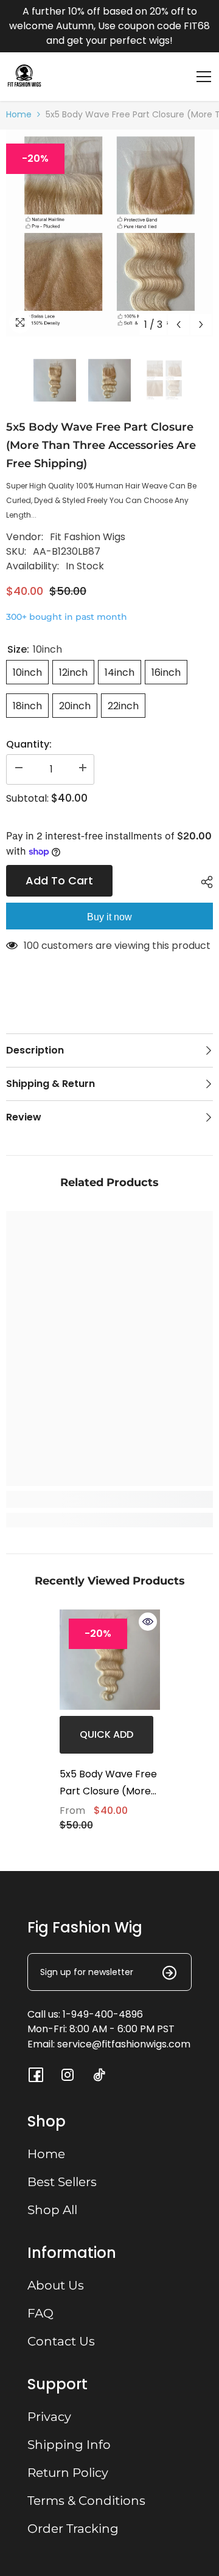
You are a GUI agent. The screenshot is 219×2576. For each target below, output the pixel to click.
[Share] (204, 882)
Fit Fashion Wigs (88, 537)
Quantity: (29, 744)
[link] (109, 1499)
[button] (179, 325)
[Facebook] (36, 2075)
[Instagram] (68, 2075)
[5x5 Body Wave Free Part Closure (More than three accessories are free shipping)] (110, 1660)
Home (19, 114)
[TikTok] (99, 2075)
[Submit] (162, 1972)
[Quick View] (148, 1622)
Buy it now (109, 917)
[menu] (204, 77)
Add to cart (59, 880)
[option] (109, 233)
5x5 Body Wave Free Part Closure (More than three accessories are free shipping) (108, 1783)
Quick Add (106, 1734)
